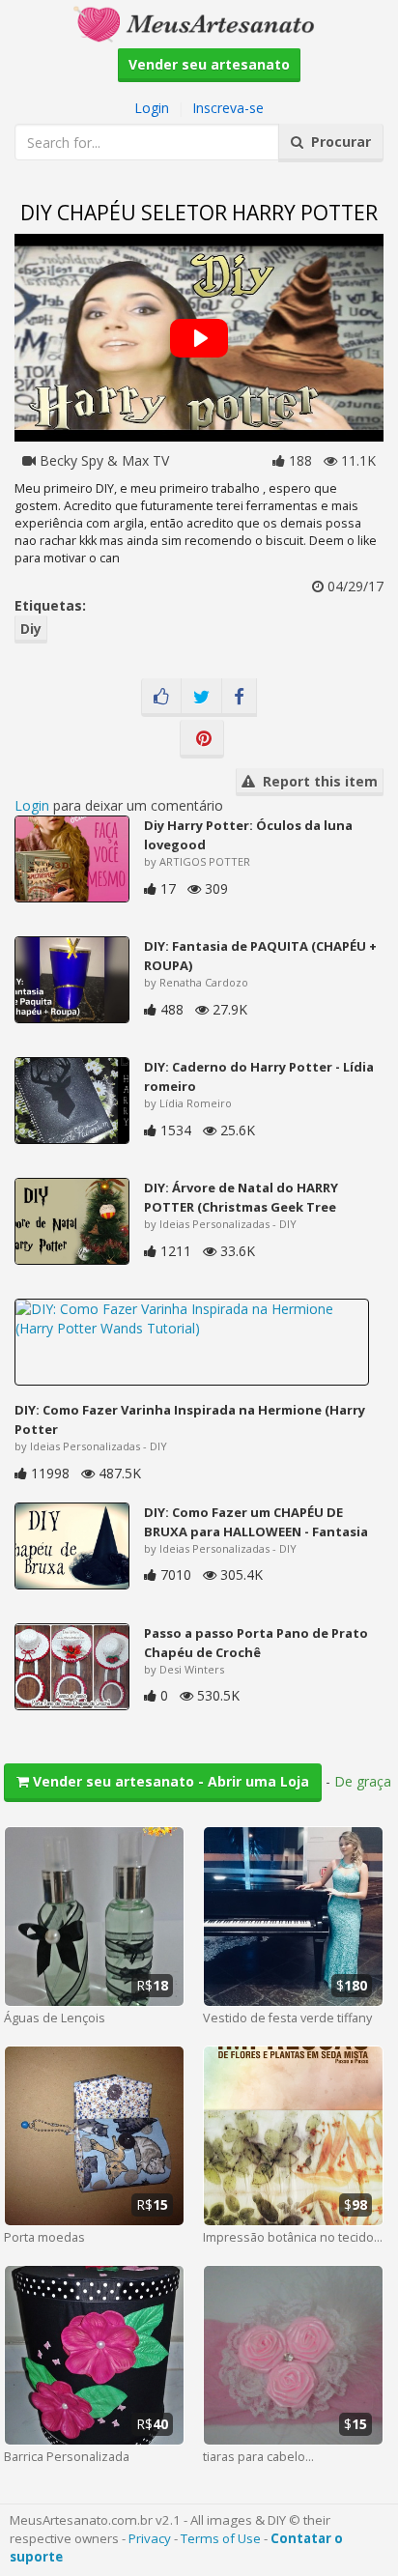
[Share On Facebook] (239, 698)
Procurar (337, 142)
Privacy (150, 2538)
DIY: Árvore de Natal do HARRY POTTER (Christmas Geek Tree (241, 1197)
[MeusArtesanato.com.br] (199, 23)
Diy (31, 629)
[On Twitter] (201, 698)
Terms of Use (221, 2538)
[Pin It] (202, 739)
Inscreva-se (228, 108)
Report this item (316, 781)
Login (152, 108)
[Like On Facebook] (161, 698)
